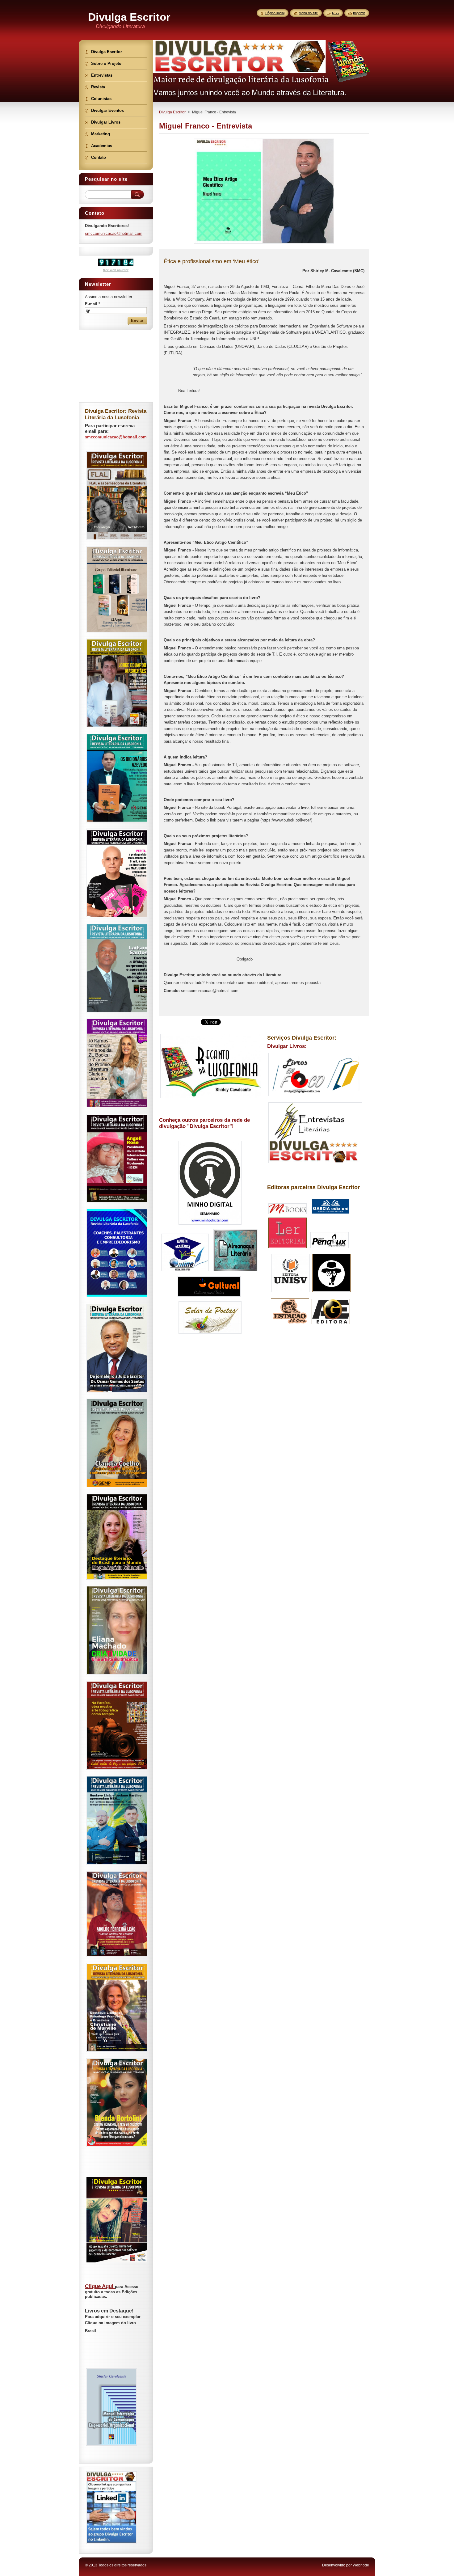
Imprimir (359, 13)
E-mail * (92, 304)
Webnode (361, 2565)
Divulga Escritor (172, 112)
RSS (335, 13)
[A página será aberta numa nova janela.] (264, 244)
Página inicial (275, 13)
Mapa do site (308, 13)
